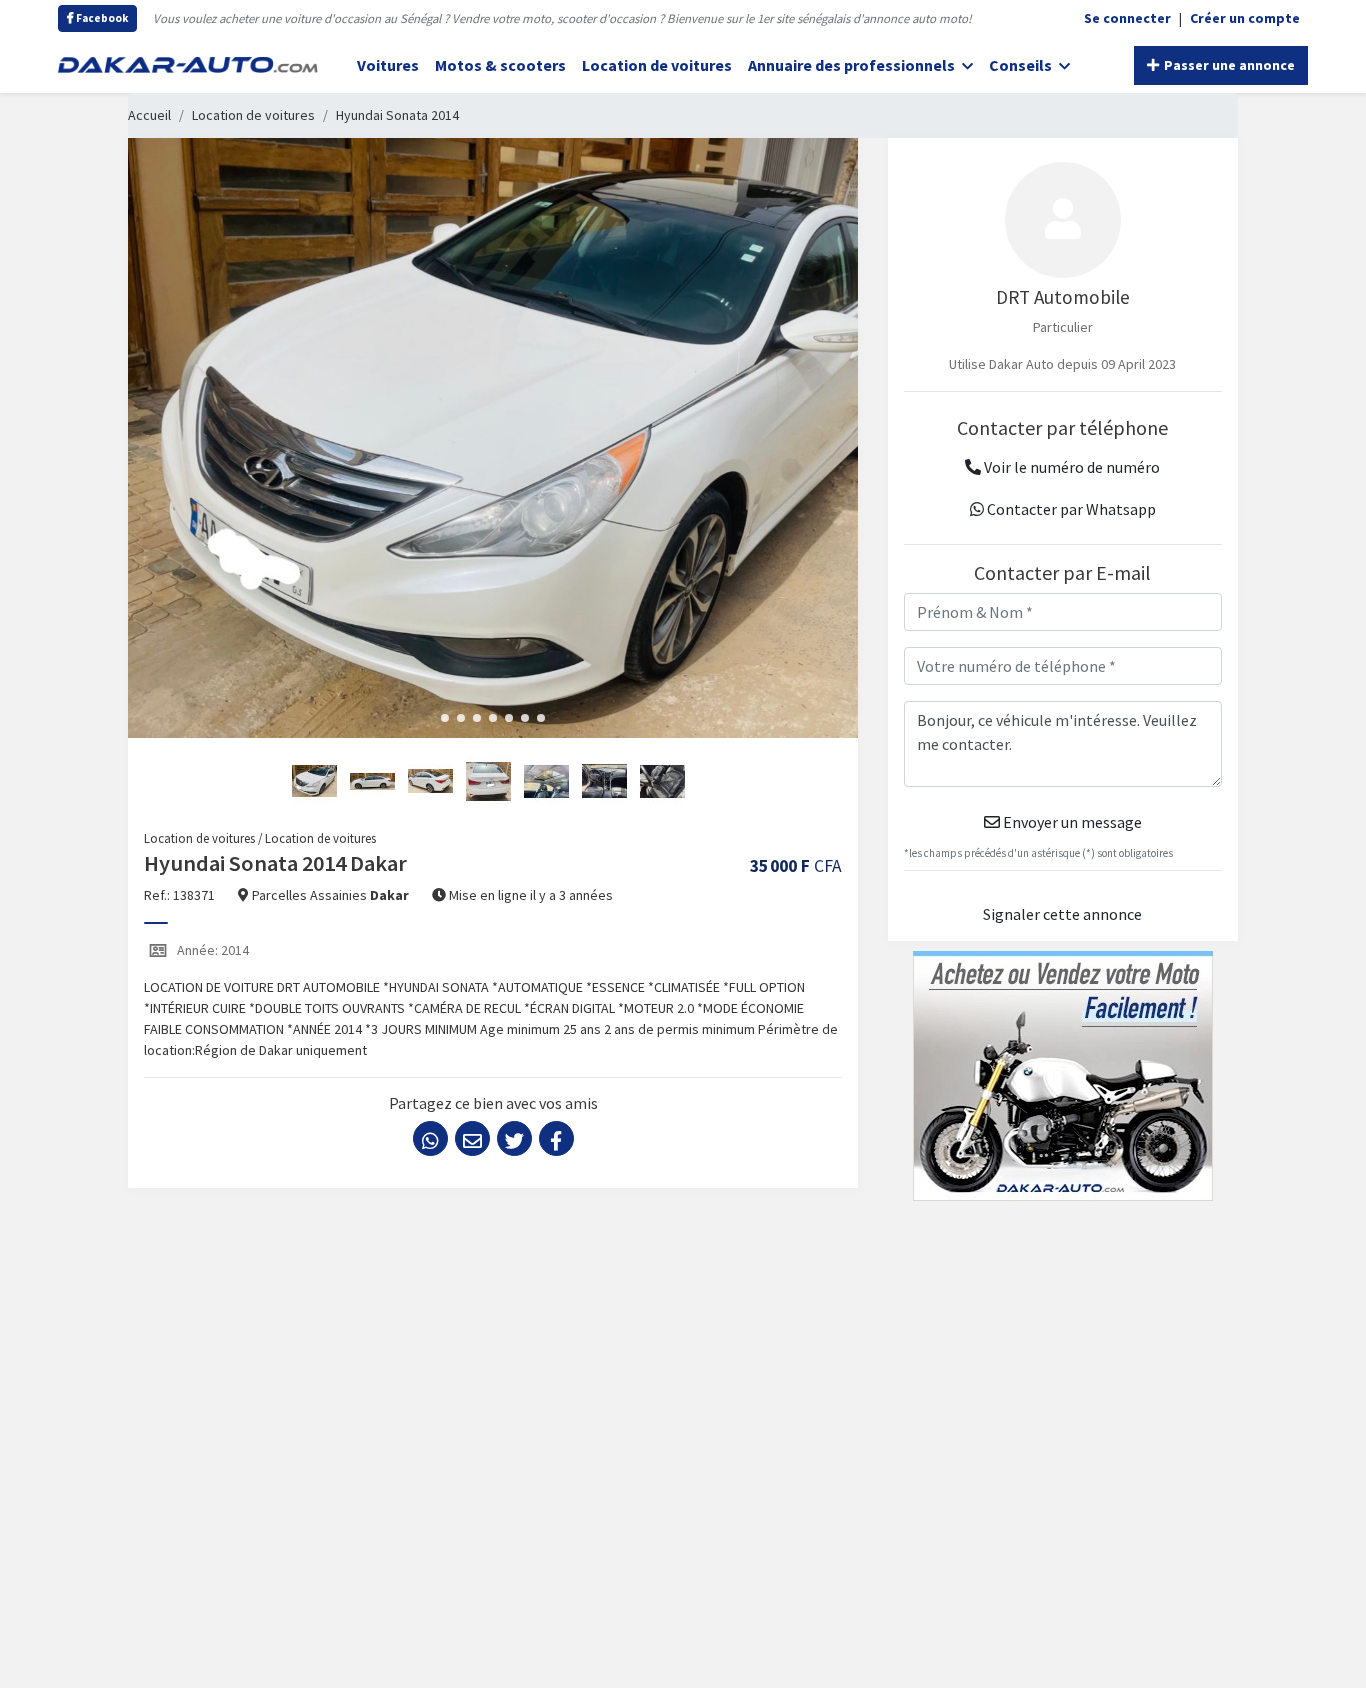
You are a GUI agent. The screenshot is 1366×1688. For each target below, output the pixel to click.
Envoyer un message (1071, 822)
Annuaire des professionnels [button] (853, 65)
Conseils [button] (1022, 65)
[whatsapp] (430, 1138)
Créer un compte (1245, 18)
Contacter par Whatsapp (1070, 509)
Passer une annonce (1228, 65)
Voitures (388, 65)
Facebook (101, 18)
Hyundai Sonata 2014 (397, 115)
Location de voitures (657, 65)
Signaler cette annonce (1062, 914)
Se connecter (1127, 18)
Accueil (149, 115)
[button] (445, 718)
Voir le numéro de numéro (1070, 467)
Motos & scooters (500, 65)
